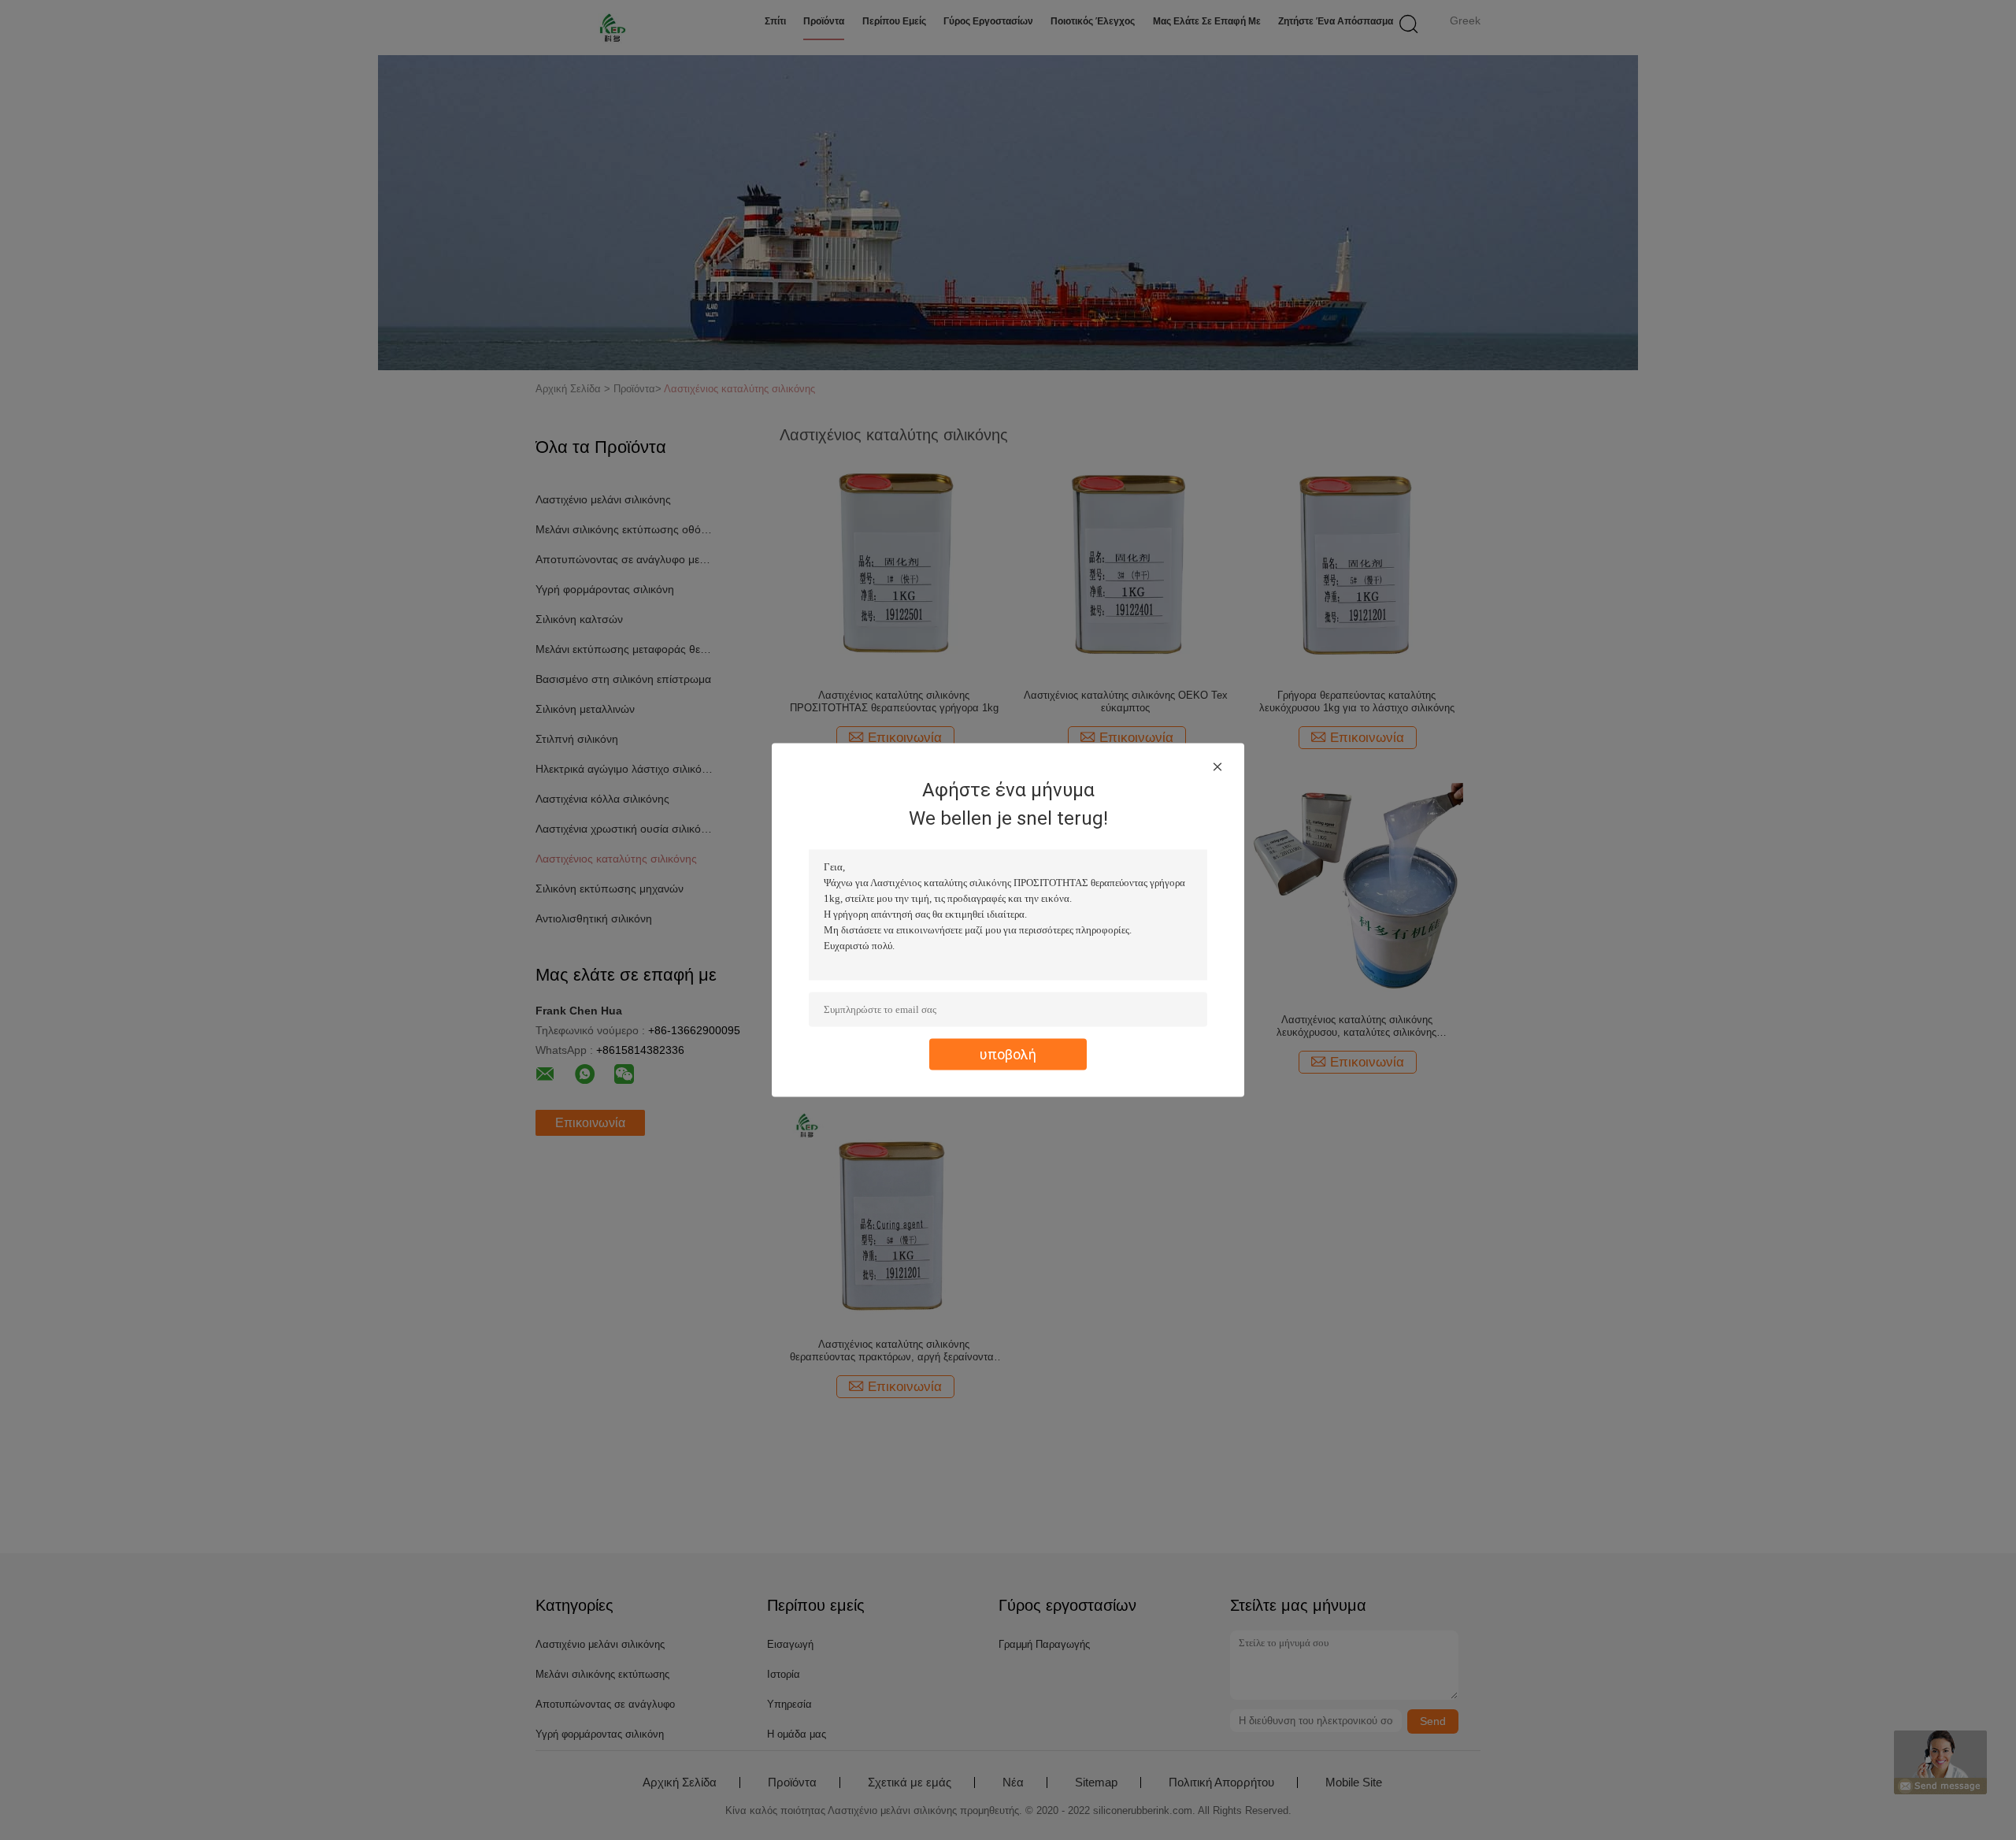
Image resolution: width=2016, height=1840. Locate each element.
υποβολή (1008, 1054)
